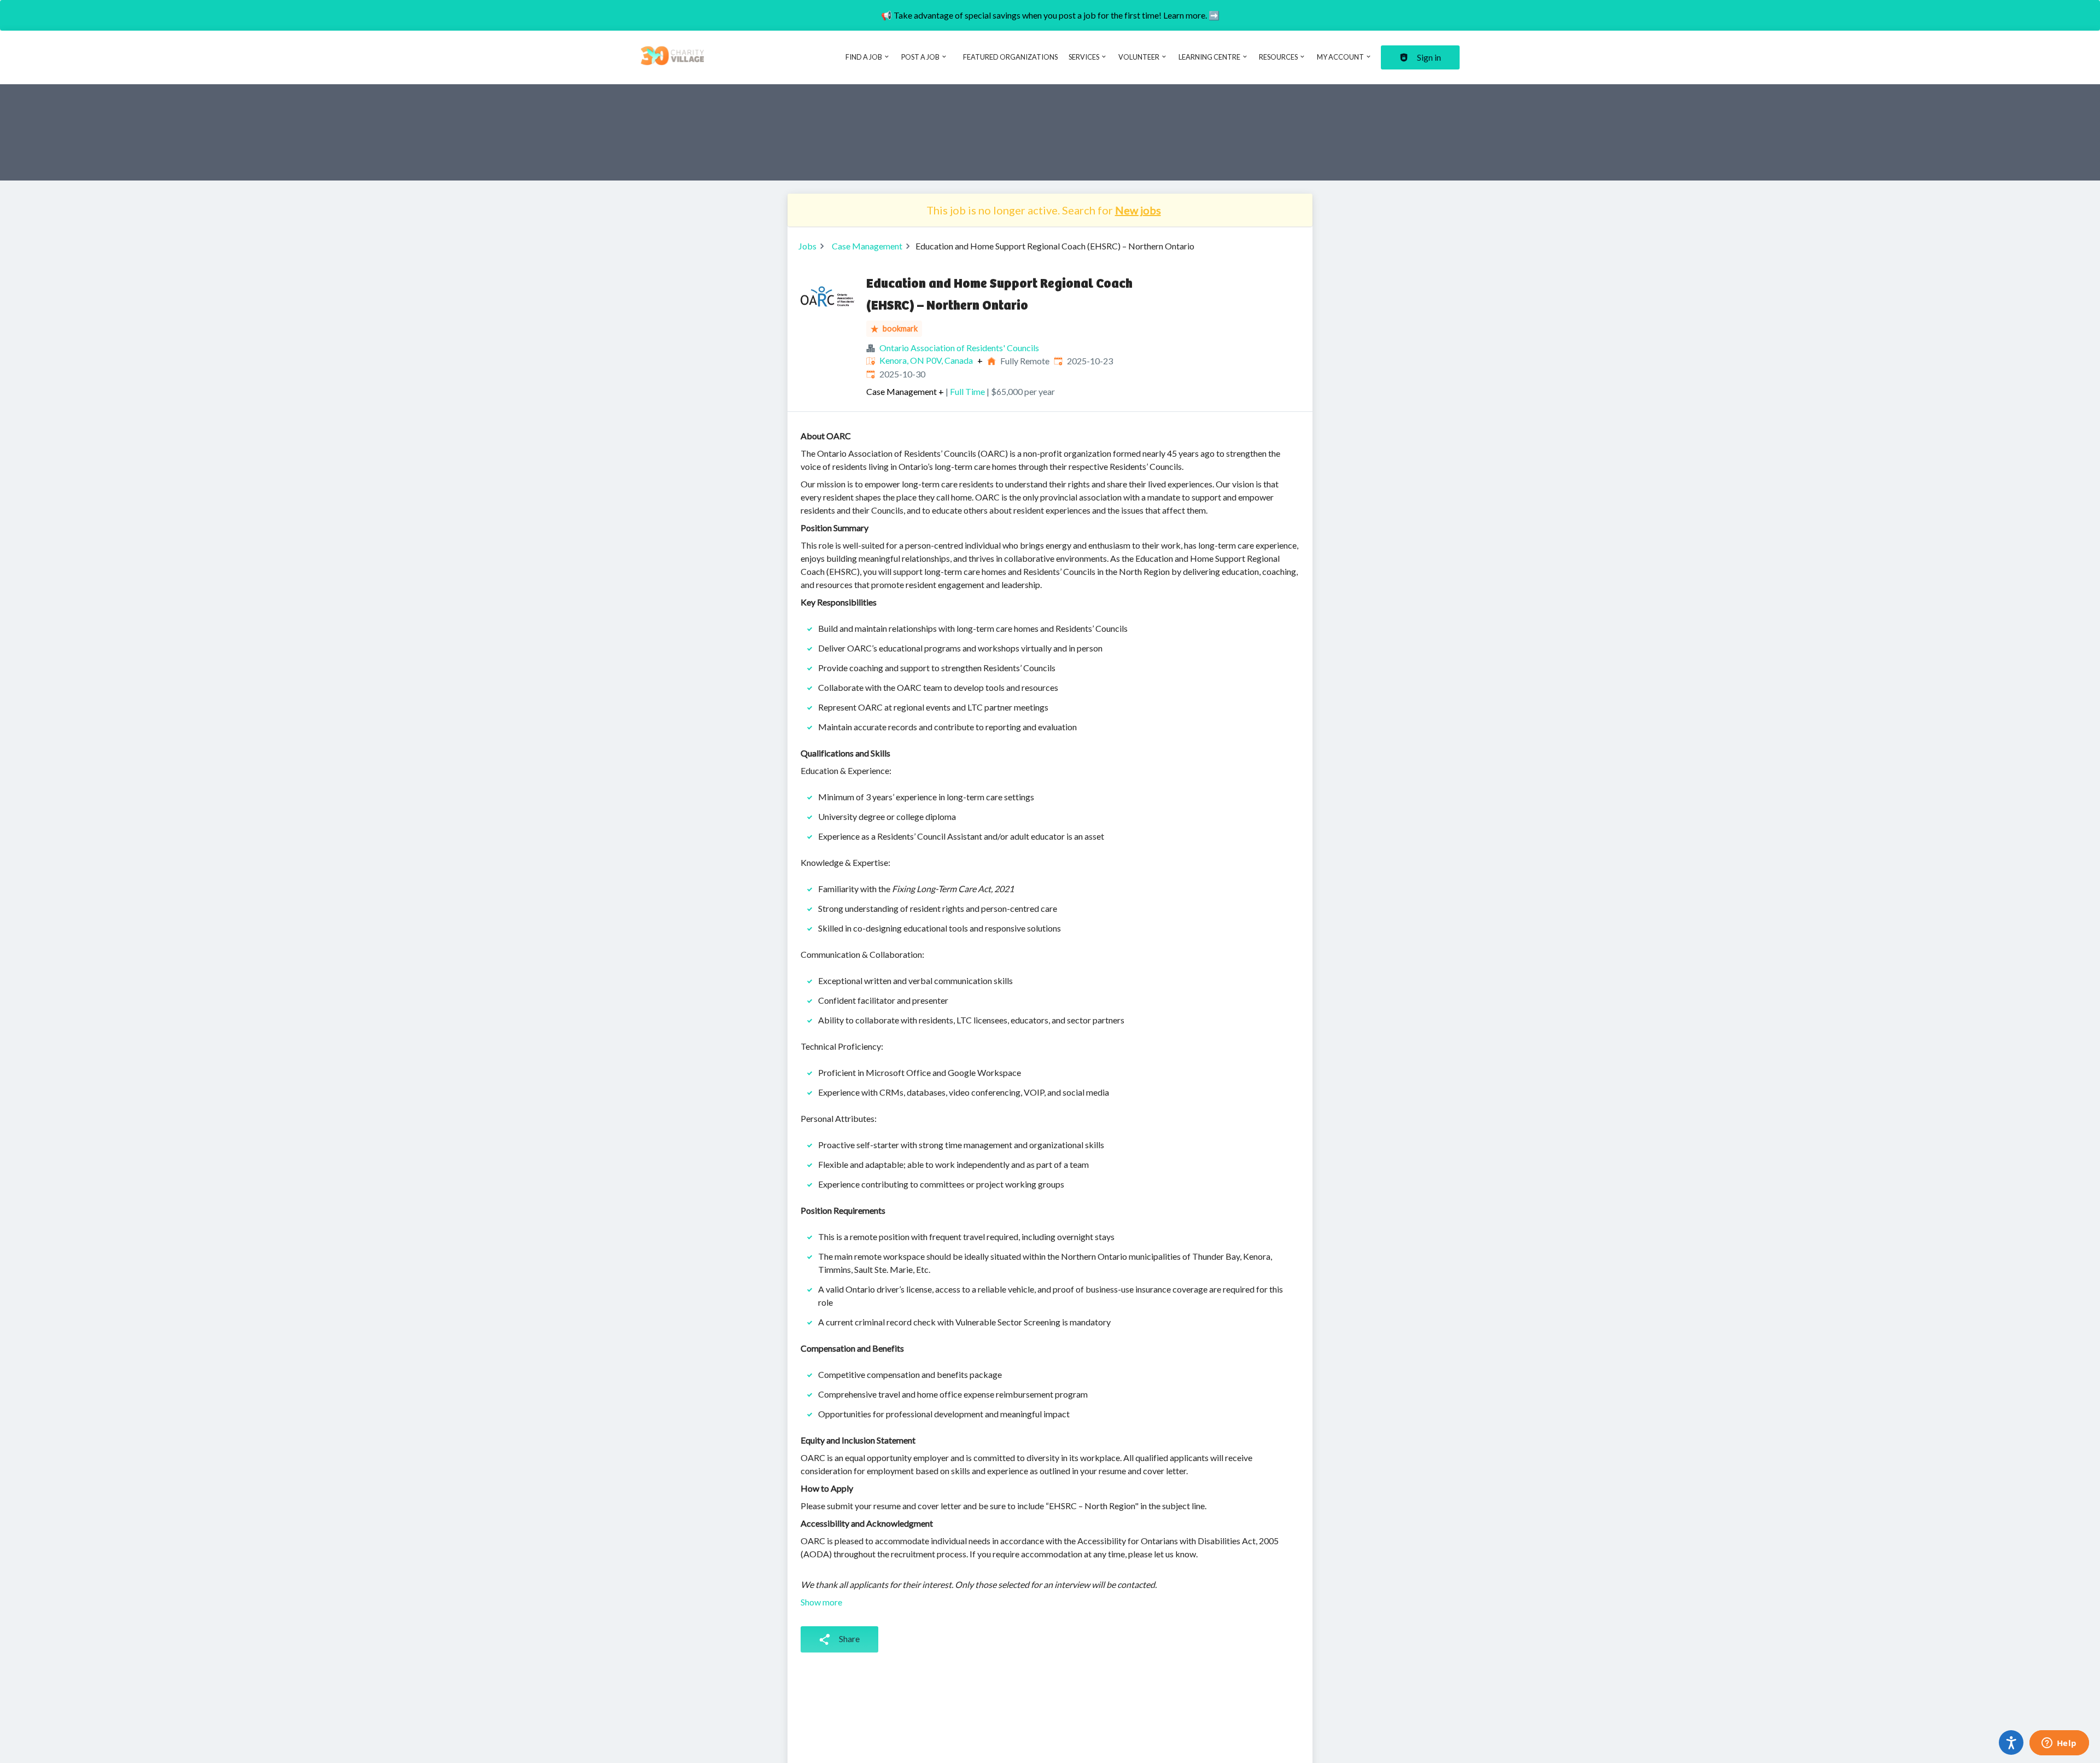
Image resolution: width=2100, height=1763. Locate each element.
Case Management (867, 246)
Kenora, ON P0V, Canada (926, 360)
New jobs (1138, 210)
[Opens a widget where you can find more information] (2059, 1744)
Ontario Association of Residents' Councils (959, 348)
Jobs (807, 246)
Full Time (967, 391)
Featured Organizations (1010, 57)
